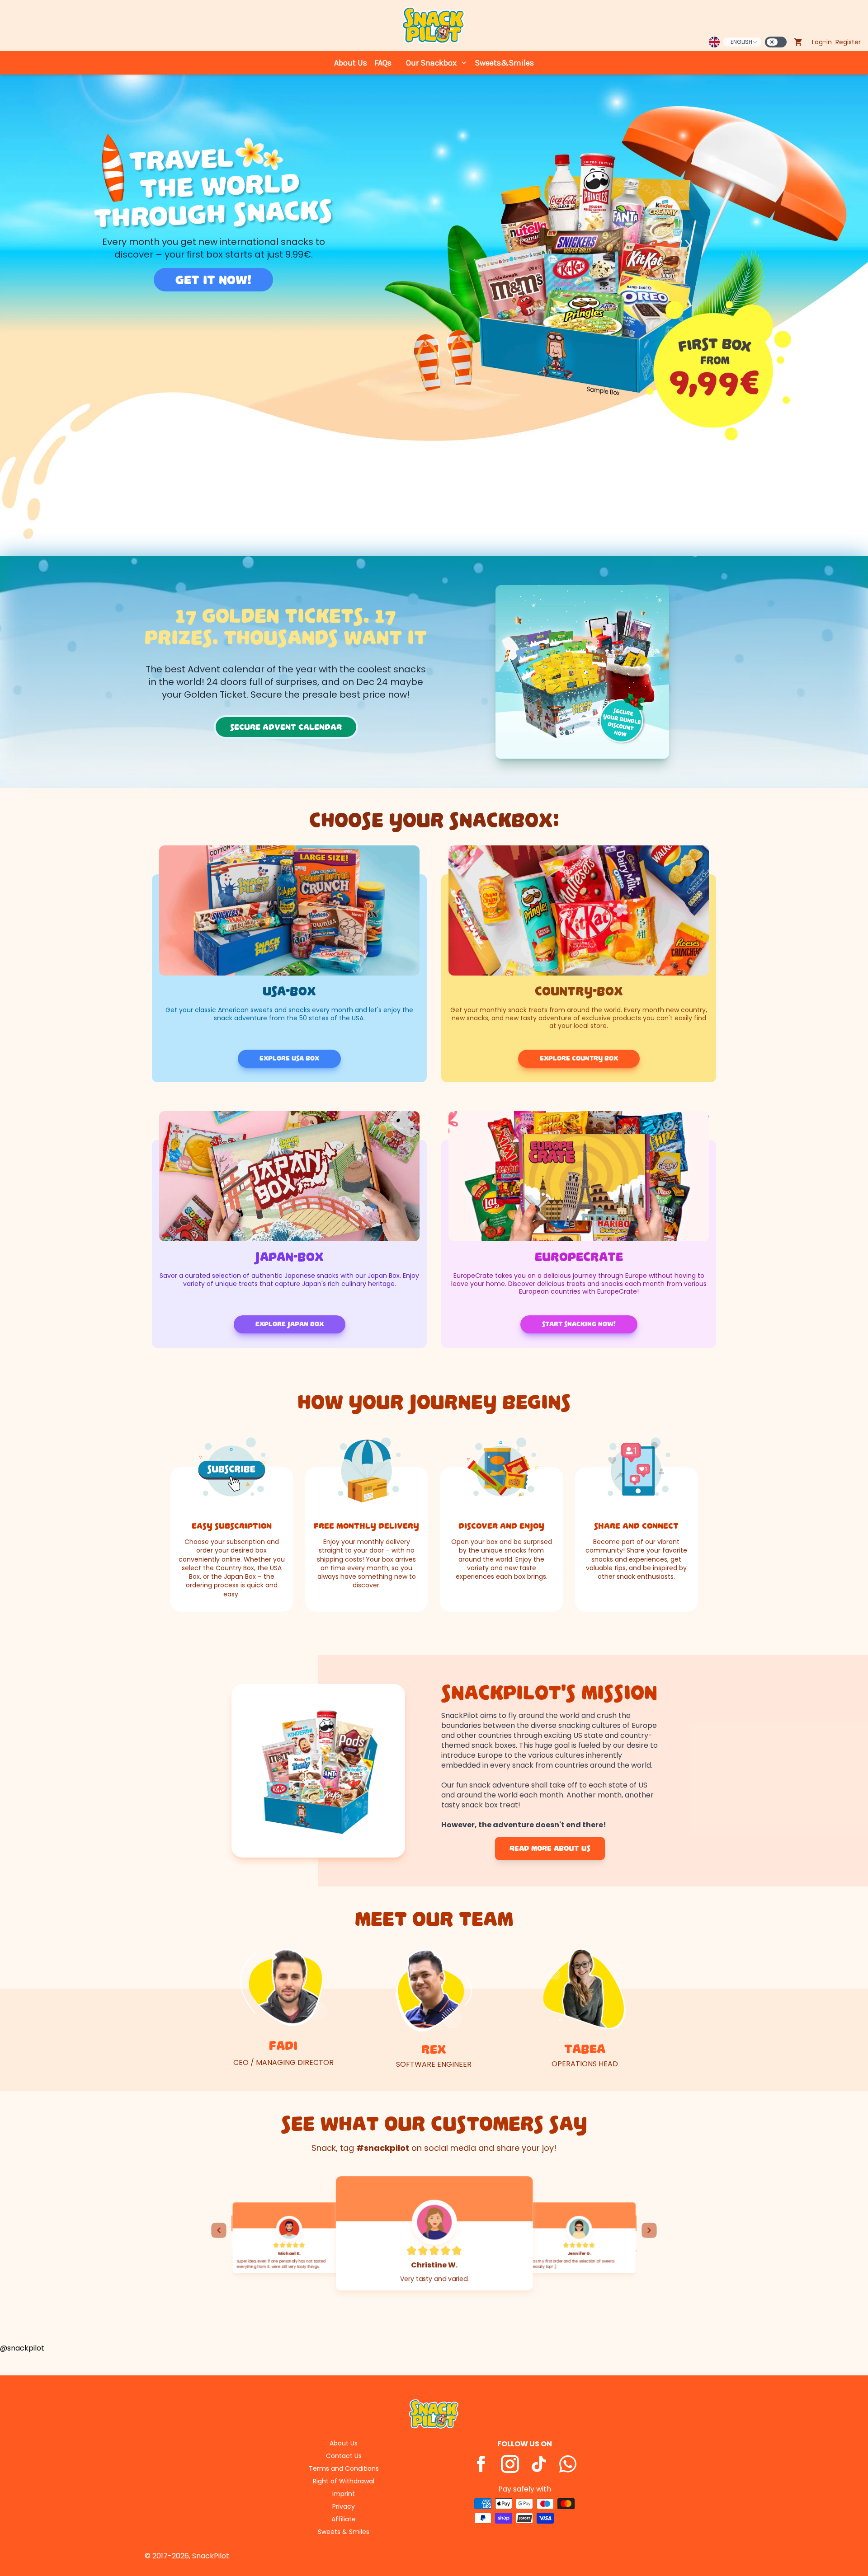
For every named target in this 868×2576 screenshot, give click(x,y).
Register (848, 42)
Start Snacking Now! (579, 1324)
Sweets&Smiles (504, 63)
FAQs (383, 63)
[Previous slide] (219, 2230)
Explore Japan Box (290, 1324)
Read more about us (550, 1849)
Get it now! (213, 280)
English (741, 42)
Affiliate (344, 2519)
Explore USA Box (289, 1058)
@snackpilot (22, 2348)
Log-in (822, 42)
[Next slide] (649, 2230)
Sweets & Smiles (344, 2532)
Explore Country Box (579, 1058)
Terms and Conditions (344, 2468)
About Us (351, 63)
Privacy (344, 2506)
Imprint (344, 2494)
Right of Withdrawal (344, 2481)
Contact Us (344, 2456)
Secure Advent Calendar (286, 727)
